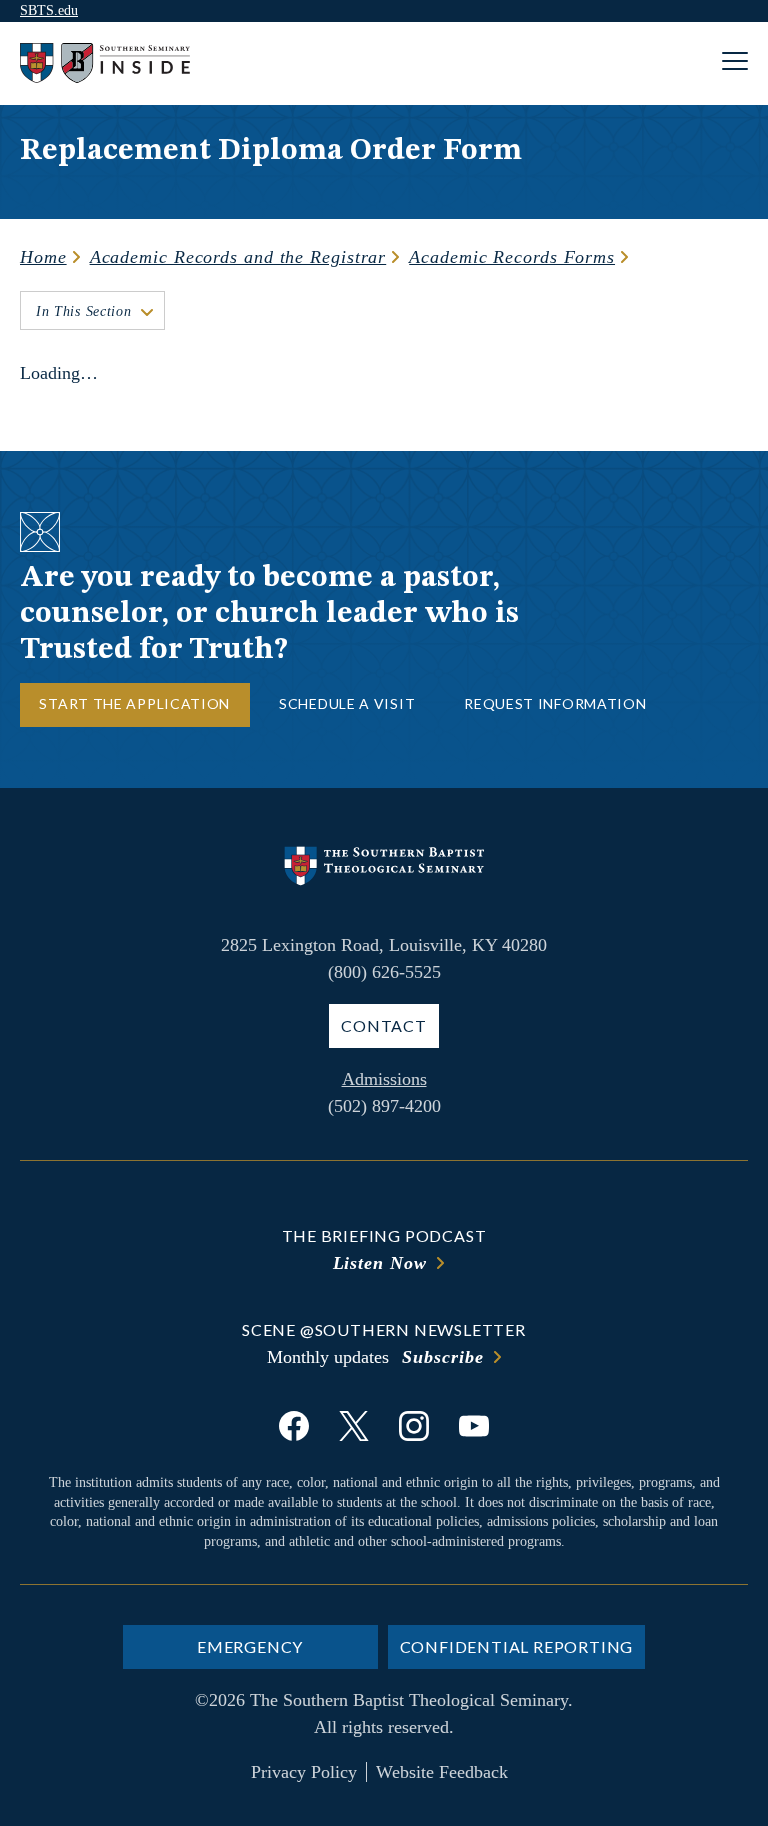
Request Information (555, 703)
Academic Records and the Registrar (238, 257)
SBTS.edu (49, 10)
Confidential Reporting (517, 1646)
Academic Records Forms (512, 257)
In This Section (84, 311)
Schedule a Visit (347, 703)
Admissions (384, 1079)
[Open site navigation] (735, 63)
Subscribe (442, 1357)
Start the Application (134, 703)
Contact (384, 1025)
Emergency (250, 1646)
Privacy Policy (304, 1772)
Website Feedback (442, 1772)
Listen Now (380, 1263)
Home (43, 257)
